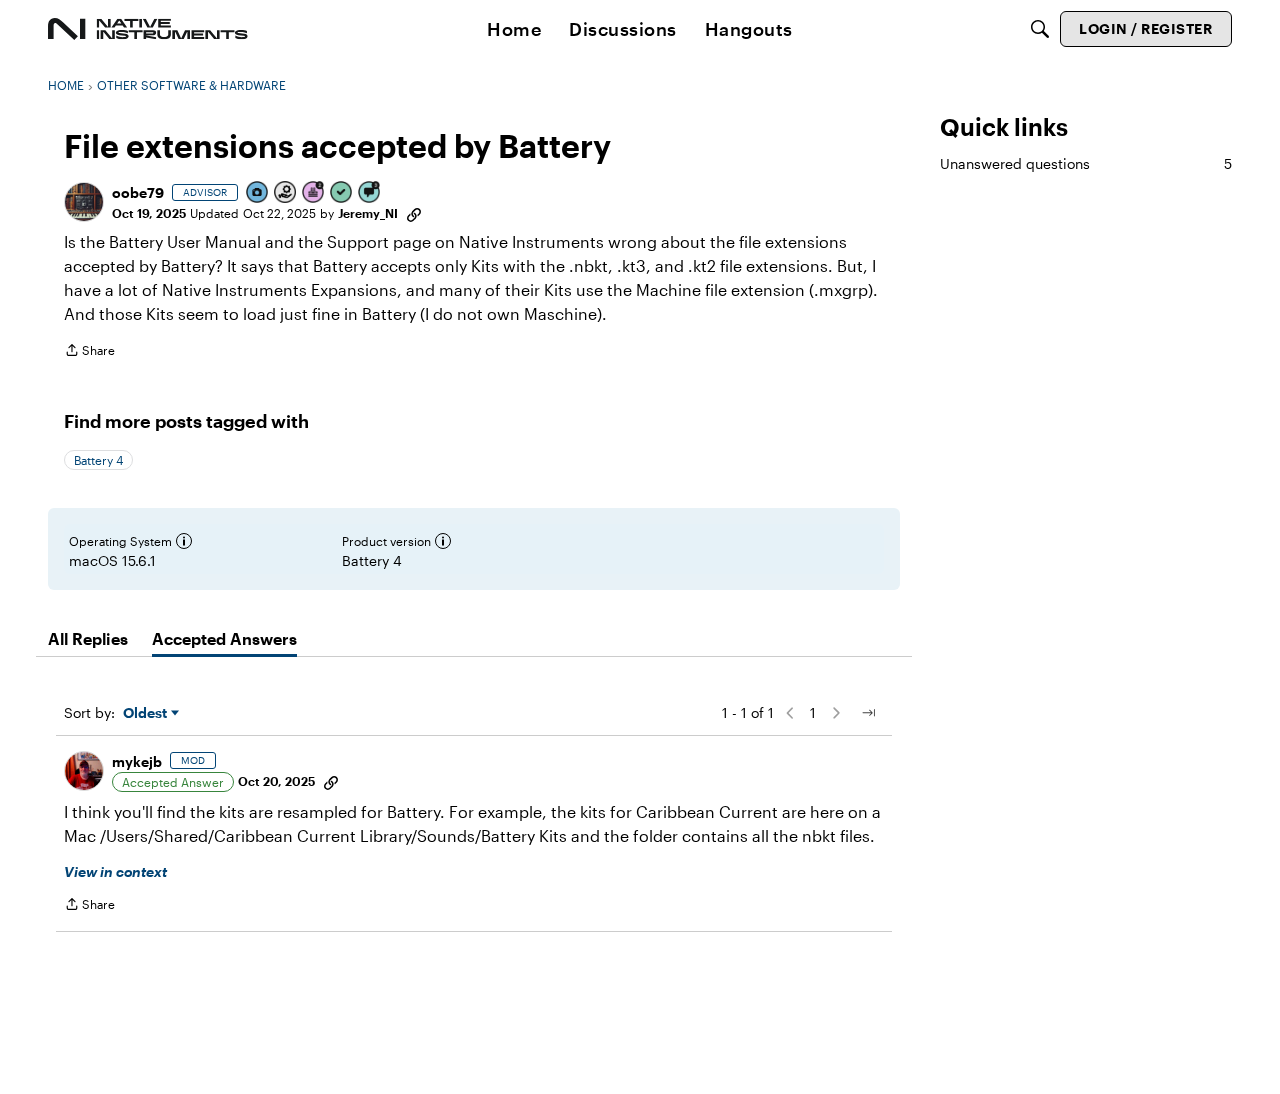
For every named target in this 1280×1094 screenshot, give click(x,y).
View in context (115, 871)
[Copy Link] (414, 213)
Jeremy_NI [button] (368, 213)
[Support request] (286, 193)
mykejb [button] (137, 761)
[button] (84, 202)
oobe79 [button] (138, 192)
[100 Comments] (370, 193)
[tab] (88, 639)
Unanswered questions (1086, 163)
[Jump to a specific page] (868, 713)
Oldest (147, 713)
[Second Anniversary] (314, 193)
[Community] (148, 29)
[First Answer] (342, 193)
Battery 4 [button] (98, 460)
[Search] (1040, 29)
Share (89, 352)
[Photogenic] (258, 193)
